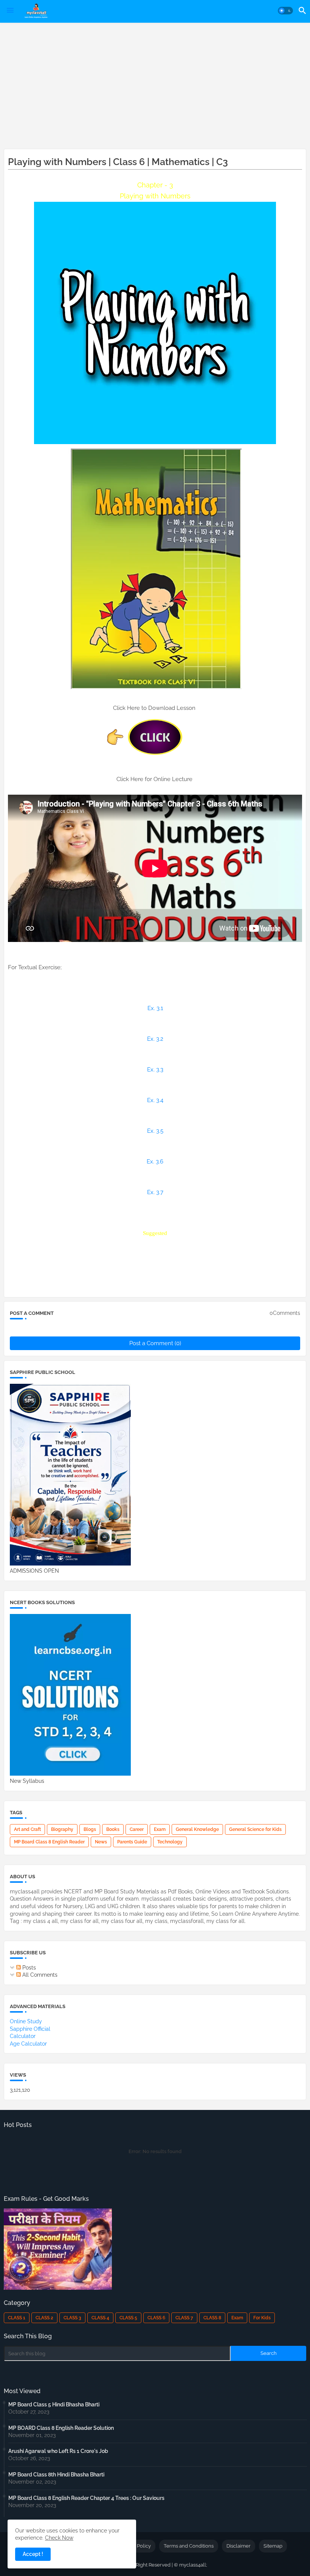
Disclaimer (239, 2546)
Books (113, 1829)
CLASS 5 (128, 2318)
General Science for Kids (255, 1829)
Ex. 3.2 (155, 1039)
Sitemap (273, 2546)
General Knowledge (197, 1829)
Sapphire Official (30, 2029)
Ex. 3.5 (155, 1131)
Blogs (90, 1829)
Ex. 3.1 (155, 1008)
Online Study (26, 2021)
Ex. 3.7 (155, 1192)
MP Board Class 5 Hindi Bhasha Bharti (54, 2404)
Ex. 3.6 (155, 1162)
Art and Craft (27, 1829)
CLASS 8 (212, 2318)
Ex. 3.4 (155, 1100)
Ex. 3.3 (155, 1070)
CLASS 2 (44, 2318)
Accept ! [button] (33, 2554)
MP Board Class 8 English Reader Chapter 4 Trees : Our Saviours (86, 2498)
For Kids (262, 2318)
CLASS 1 (17, 2318)
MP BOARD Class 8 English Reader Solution (61, 2428)
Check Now (59, 2538)
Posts (28, 1968)
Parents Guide (132, 1842)
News (101, 1842)
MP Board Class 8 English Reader (49, 1842)
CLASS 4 (100, 2318)
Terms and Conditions (189, 2546)
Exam (160, 1829)
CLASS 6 (156, 2318)
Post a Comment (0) (155, 1343)
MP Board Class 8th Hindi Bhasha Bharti (56, 2475)
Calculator (23, 2036)
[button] (285, 11)
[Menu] (10, 11)
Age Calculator (28, 2044)
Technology (170, 1842)
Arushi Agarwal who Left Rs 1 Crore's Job (58, 2451)
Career (137, 1829)
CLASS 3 (72, 2318)
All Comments (39, 1975)
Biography (62, 1829)
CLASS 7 (184, 2318)
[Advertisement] (155, 84)
